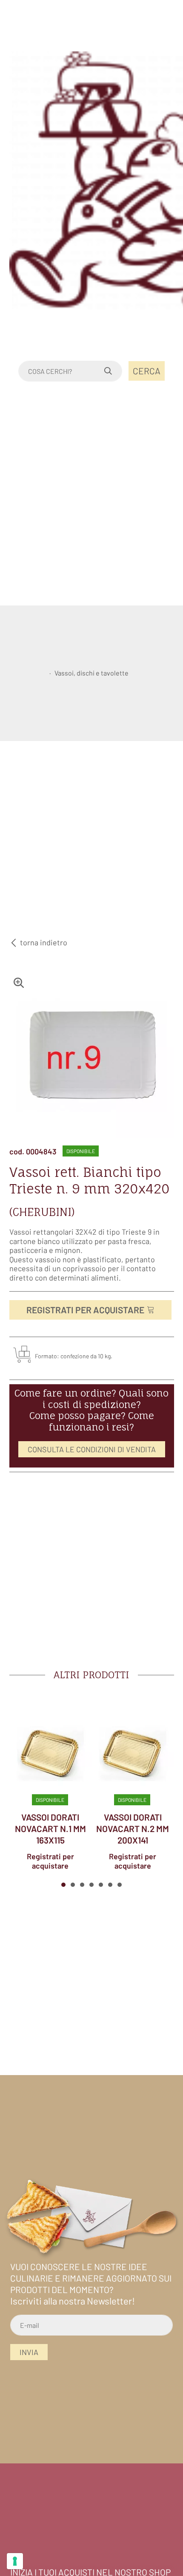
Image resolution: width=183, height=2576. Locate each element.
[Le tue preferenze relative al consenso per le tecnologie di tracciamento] (15, 2561)
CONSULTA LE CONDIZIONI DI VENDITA (92, 1449)
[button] (63, 1885)
